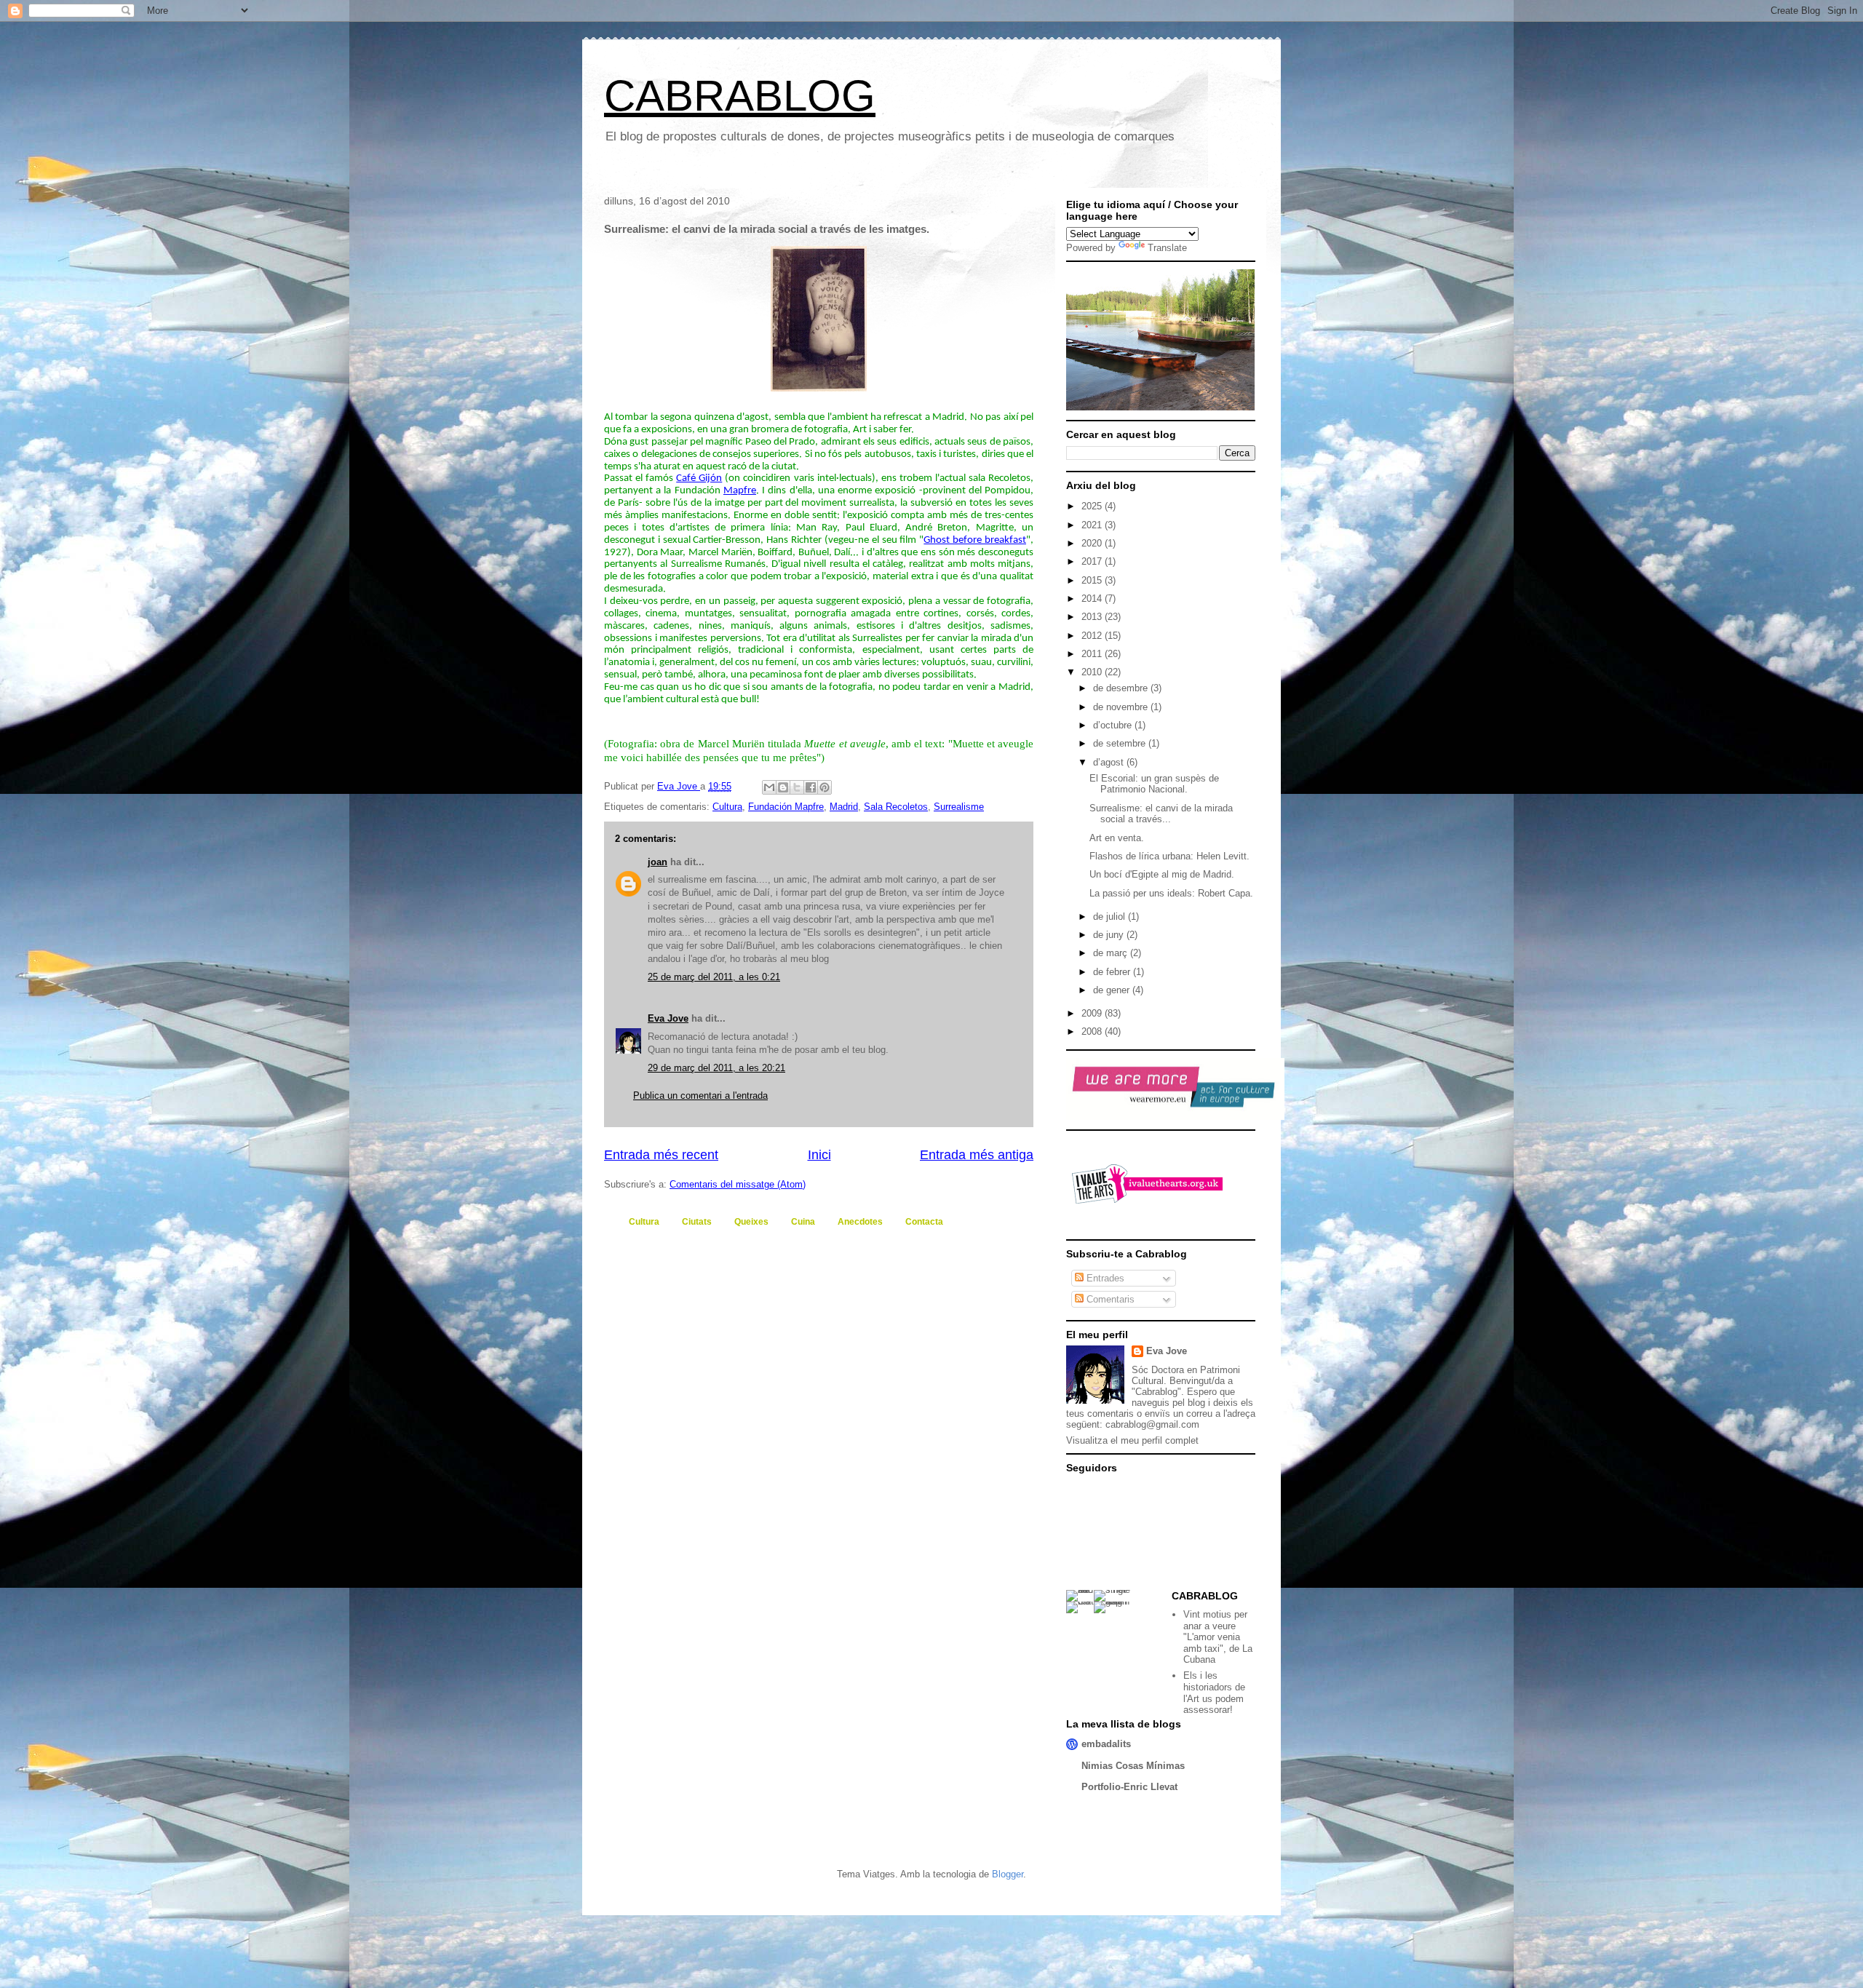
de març (1112, 953)
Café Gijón (699, 478)
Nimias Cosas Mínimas (1133, 1766)
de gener (1113, 990)
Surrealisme (959, 807)
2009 (1093, 1013)
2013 (1093, 617)
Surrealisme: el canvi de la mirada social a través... (1161, 814)
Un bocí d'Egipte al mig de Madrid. (1162, 874)
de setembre (1121, 743)
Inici (819, 1155)
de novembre (1122, 707)
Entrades (1104, 1278)
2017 (1093, 561)
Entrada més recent (661, 1155)
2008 (1093, 1031)
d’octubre (1114, 725)
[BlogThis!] (783, 787)
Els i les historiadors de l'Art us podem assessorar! (1214, 1693)
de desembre (1122, 688)
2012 (1093, 636)
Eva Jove (668, 1018)
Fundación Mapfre (786, 807)
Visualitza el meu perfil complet (1132, 1440)
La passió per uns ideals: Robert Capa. (1171, 893)
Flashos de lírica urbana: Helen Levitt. (1169, 856)
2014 (1093, 599)
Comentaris (1109, 1299)
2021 (1093, 525)
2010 (1093, 672)
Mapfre (740, 491)
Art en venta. (1117, 838)
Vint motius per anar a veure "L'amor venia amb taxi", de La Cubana (1218, 1637)
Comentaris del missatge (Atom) (738, 1184)
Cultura (727, 807)
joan (658, 862)
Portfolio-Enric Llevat (1129, 1787)
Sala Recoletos (896, 807)
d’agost (1110, 762)
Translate (1167, 248)
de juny (1110, 935)
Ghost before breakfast (975, 540)
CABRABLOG (740, 96)
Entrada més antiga (977, 1155)
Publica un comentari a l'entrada (700, 1096)
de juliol (1111, 917)
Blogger (1008, 1874)
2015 (1093, 580)
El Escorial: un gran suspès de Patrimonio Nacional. (1154, 784)
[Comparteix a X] (797, 787)
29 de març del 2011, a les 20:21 (716, 1068)
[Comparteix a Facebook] (811, 787)
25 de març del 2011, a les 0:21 (714, 977)
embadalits (1106, 1744)
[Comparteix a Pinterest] (825, 787)
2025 (1093, 506)
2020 (1093, 543)
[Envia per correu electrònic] (769, 787)
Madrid (844, 807)
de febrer (1113, 972)
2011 (1093, 654)
